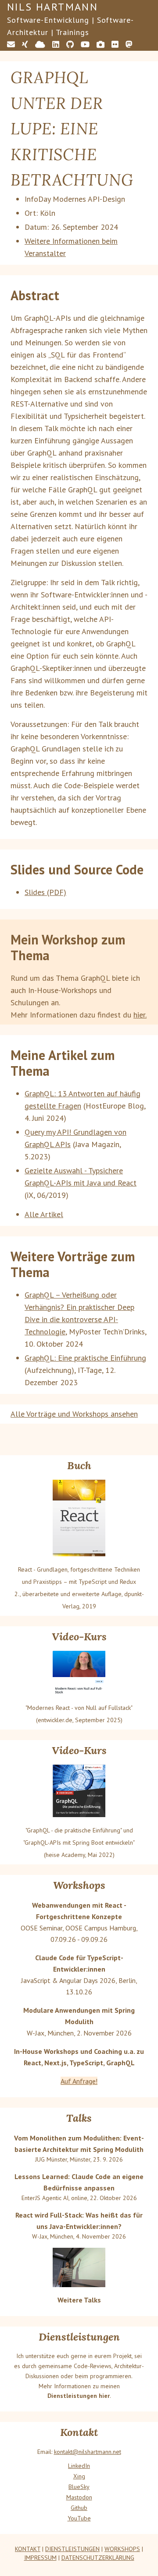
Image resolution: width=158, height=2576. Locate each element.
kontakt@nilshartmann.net (88, 2452)
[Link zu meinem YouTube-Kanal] (85, 44)
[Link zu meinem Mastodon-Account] (129, 44)
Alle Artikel (44, 1214)
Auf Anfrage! (79, 2081)
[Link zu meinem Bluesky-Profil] (40, 44)
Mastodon (79, 2497)
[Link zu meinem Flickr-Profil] (115, 44)
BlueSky (79, 2487)
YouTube (79, 2518)
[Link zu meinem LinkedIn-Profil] (56, 44)
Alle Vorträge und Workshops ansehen (74, 1414)
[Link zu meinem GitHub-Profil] (70, 44)
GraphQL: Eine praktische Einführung (85, 1358)
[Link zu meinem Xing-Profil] (25, 44)
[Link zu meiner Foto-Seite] (101, 44)
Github (79, 2508)
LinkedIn (79, 2466)
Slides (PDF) (45, 892)
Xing (79, 2476)
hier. (140, 1015)
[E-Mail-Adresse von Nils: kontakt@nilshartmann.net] (11, 44)
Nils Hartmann (52, 7)
